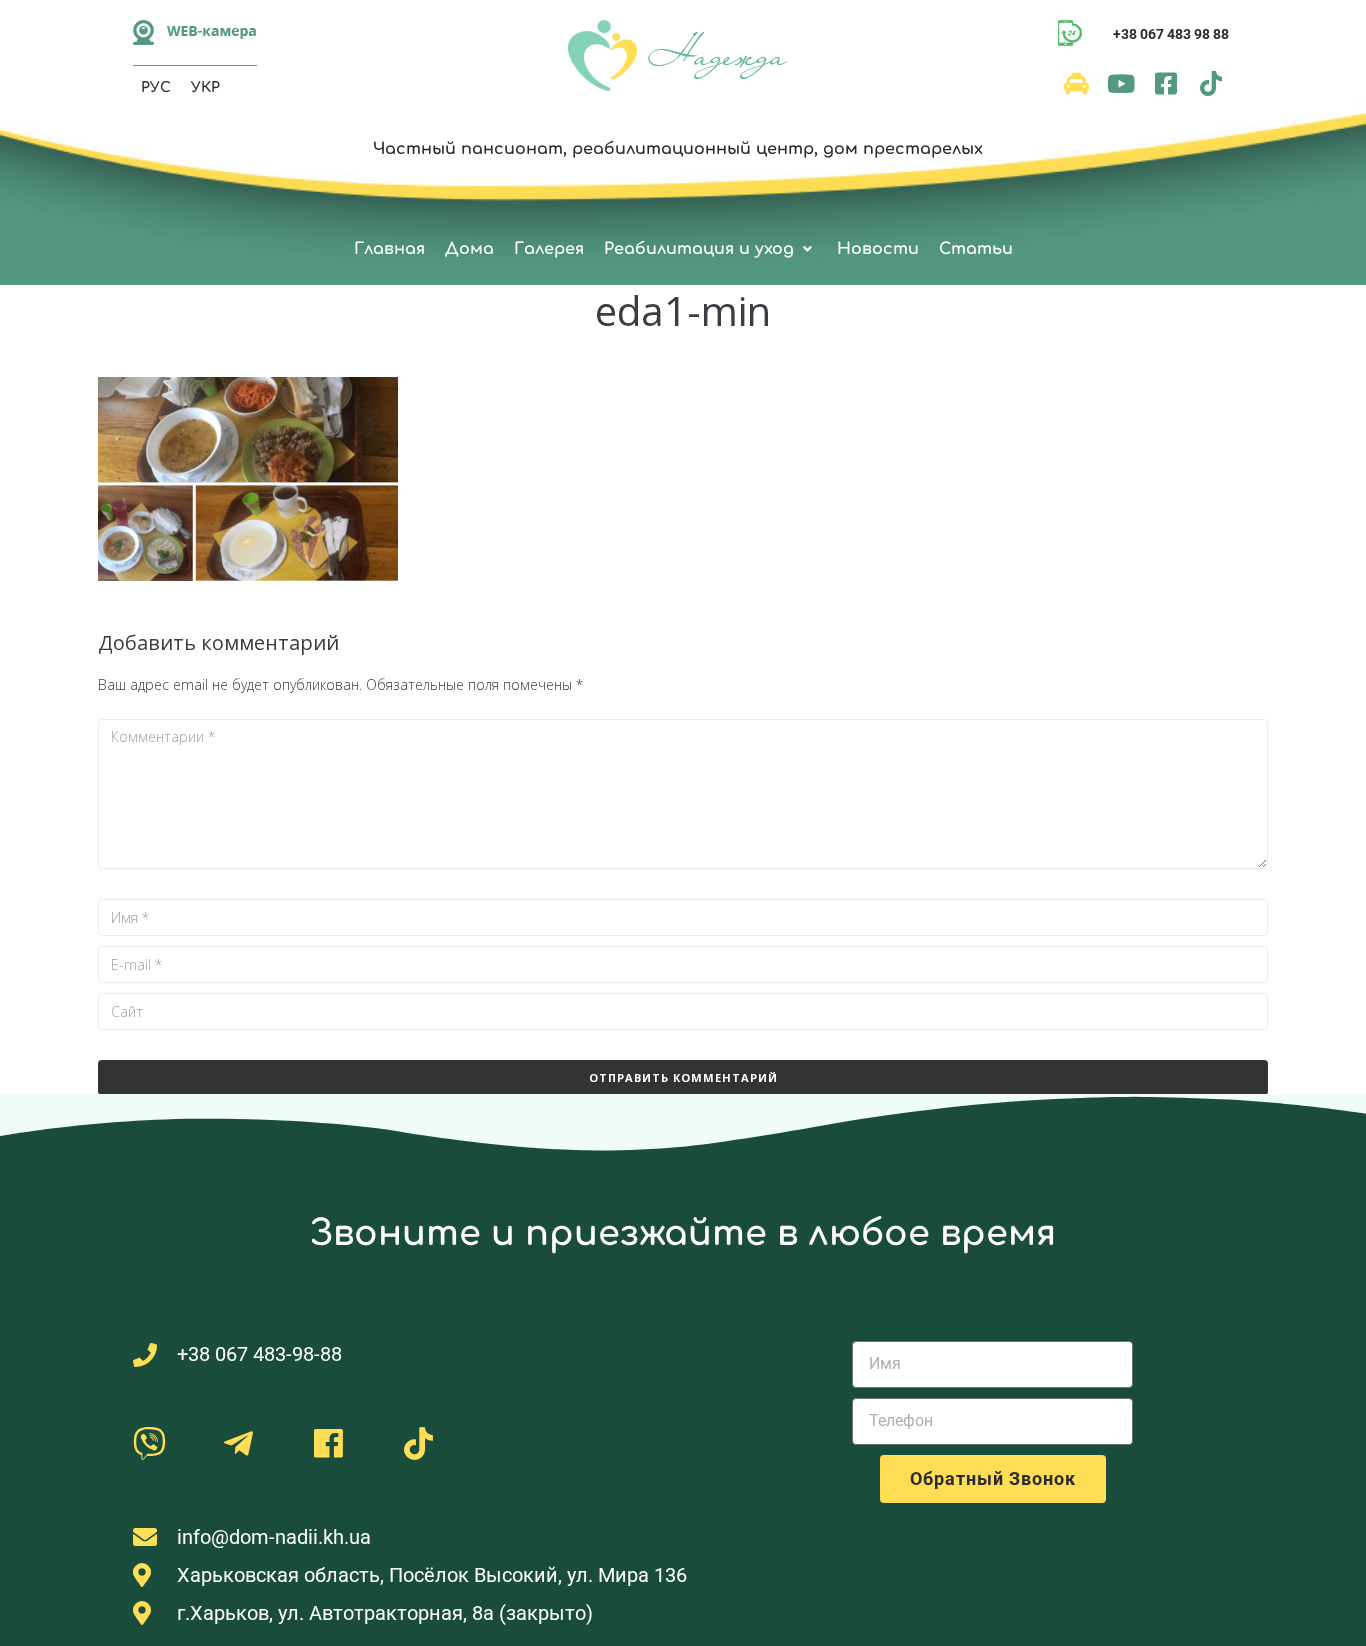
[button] (710, 249)
